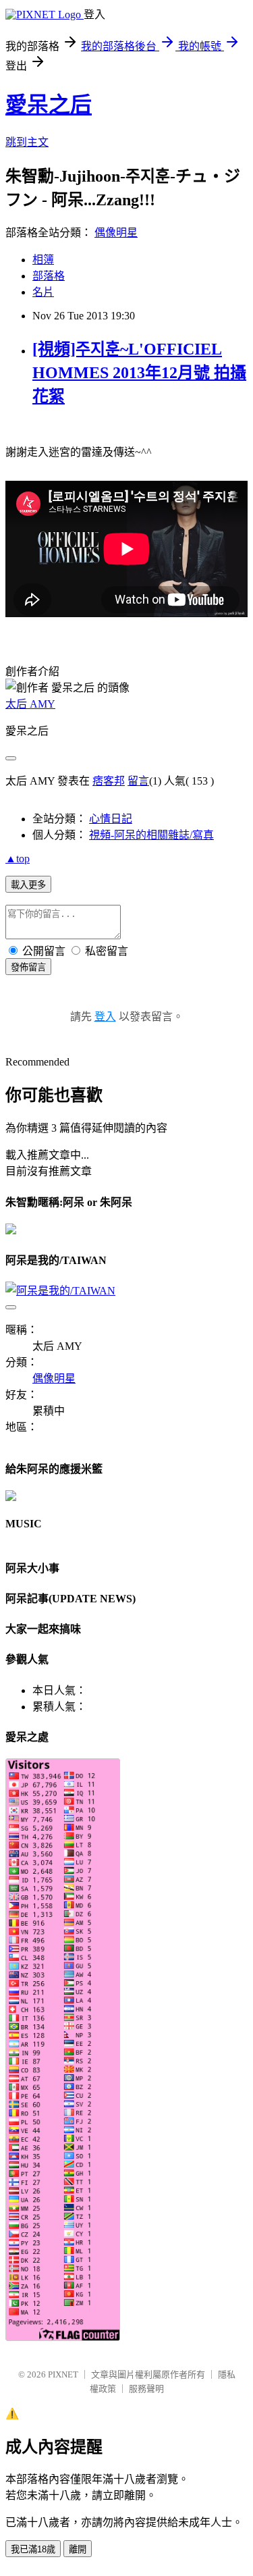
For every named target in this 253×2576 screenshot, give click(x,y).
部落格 (49, 276)
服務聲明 (146, 2389)
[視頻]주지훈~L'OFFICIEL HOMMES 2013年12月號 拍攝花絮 (139, 373)
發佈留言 (28, 967)
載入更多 (28, 885)
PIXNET (63, 2374)
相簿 (43, 260)
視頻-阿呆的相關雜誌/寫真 (151, 835)
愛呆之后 (49, 105)
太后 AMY (30, 704)
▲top (18, 859)
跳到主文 (27, 142)
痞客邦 (109, 781)
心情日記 (111, 819)
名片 (43, 292)
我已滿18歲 (33, 2549)
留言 (138, 781)
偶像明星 (116, 233)
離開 (78, 2549)
